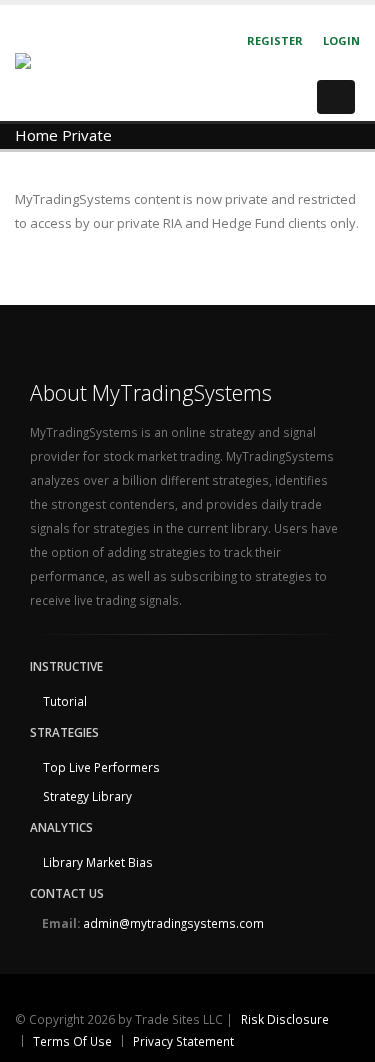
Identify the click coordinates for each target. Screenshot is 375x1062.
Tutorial (65, 701)
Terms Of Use (72, 1041)
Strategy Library (87, 796)
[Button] (336, 97)
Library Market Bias (98, 862)
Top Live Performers (101, 767)
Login (341, 40)
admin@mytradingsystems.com (173, 923)
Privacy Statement (183, 1041)
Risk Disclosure (285, 1019)
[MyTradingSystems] (81, 62)
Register (275, 40)
